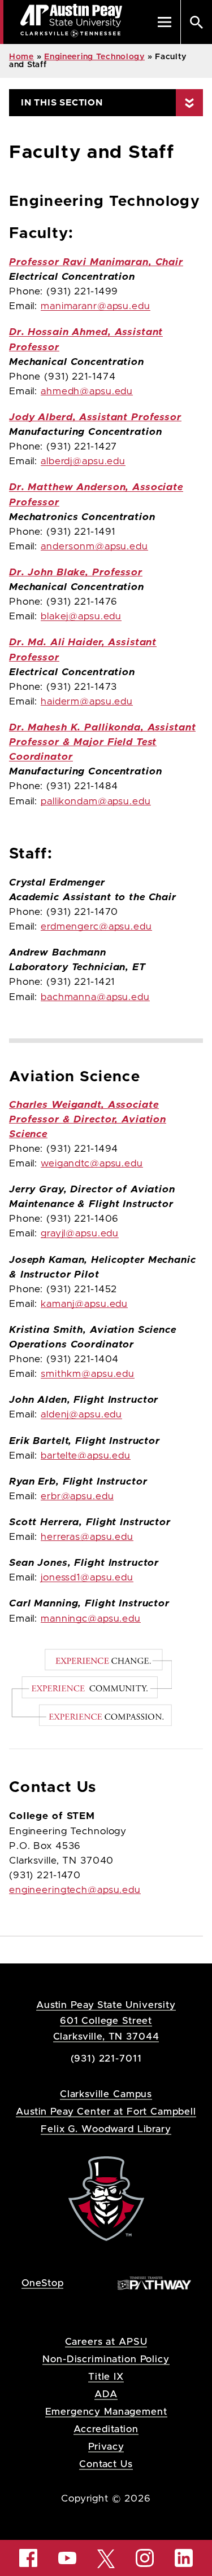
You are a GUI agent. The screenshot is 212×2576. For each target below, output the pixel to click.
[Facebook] (28, 2558)
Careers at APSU (106, 2342)
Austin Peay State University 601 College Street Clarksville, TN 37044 (106, 2021)
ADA (106, 2394)
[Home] (106, 2198)
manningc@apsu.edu (91, 1619)
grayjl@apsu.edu (80, 1234)
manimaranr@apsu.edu (96, 306)
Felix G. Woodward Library (106, 2129)
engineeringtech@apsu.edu (75, 1890)
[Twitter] (106, 2558)
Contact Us (106, 2464)
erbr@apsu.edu (77, 1496)
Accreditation (106, 2429)
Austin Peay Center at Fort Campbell (106, 2112)
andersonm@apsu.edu (94, 547)
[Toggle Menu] (165, 22)
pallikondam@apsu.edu (96, 802)
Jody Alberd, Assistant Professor (95, 417)
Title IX (106, 2377)
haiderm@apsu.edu (87, 702)
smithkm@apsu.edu (88, 1374)
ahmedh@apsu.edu (87, 391)
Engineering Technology (94, 57)
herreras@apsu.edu (87, 1537)
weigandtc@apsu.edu (92, 1164)
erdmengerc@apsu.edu (96, 927)
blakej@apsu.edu (81, 617)
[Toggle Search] (196, 22)
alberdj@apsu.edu (83, 461)
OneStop (43, 2283)
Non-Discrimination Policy (106, 2359)
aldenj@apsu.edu (81, 1415)
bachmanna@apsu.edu (95, 997)
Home (21, 57)
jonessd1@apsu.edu (87, 1578)
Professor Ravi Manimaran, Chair (96, 262)
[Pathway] (154, 2282)
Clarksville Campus (106, 2094)
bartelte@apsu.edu (86, 1456)
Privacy (106, 2447)
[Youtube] (67, 2558)
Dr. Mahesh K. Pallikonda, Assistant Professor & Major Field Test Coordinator (102, 742)
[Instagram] (145, 2558)
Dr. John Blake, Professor (76, 573)
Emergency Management (106, 2412)
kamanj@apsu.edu (84, 1304)
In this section (62, 103)
